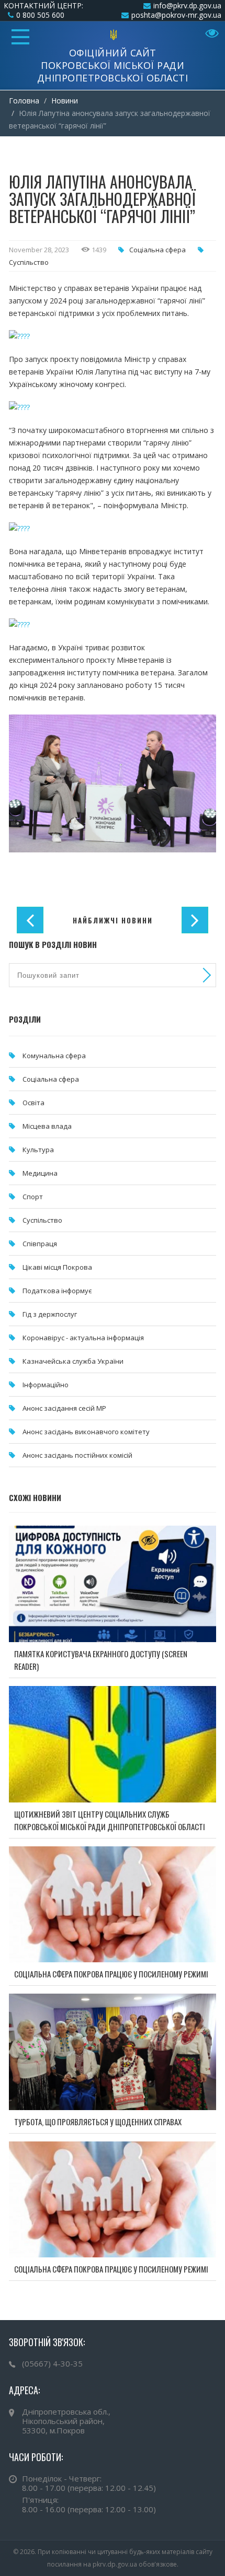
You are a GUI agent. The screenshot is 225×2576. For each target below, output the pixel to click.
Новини (65, 101)
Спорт (33, 1197)
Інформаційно (46, 1385)
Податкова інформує (57, 1291)
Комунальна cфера (54, 1056)
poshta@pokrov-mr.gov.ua (176, 15)
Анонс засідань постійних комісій (77, 1455)
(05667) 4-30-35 (52, 2363)
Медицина (40, 1173)
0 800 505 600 (40, 15)
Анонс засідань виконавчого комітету (86, 1432)
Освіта (33, 1103)
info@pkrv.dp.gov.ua (187, 5)
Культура (38, 1150)
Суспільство (29, 262)
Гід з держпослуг (50, 1314)
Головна (24, 101)
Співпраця (40, 1244)
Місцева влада (47, 1126)
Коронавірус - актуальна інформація (83, 1338)
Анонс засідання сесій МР (64, 1408)
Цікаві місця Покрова (57, 1267)
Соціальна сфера (157, 250)
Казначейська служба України (73, 1361)
